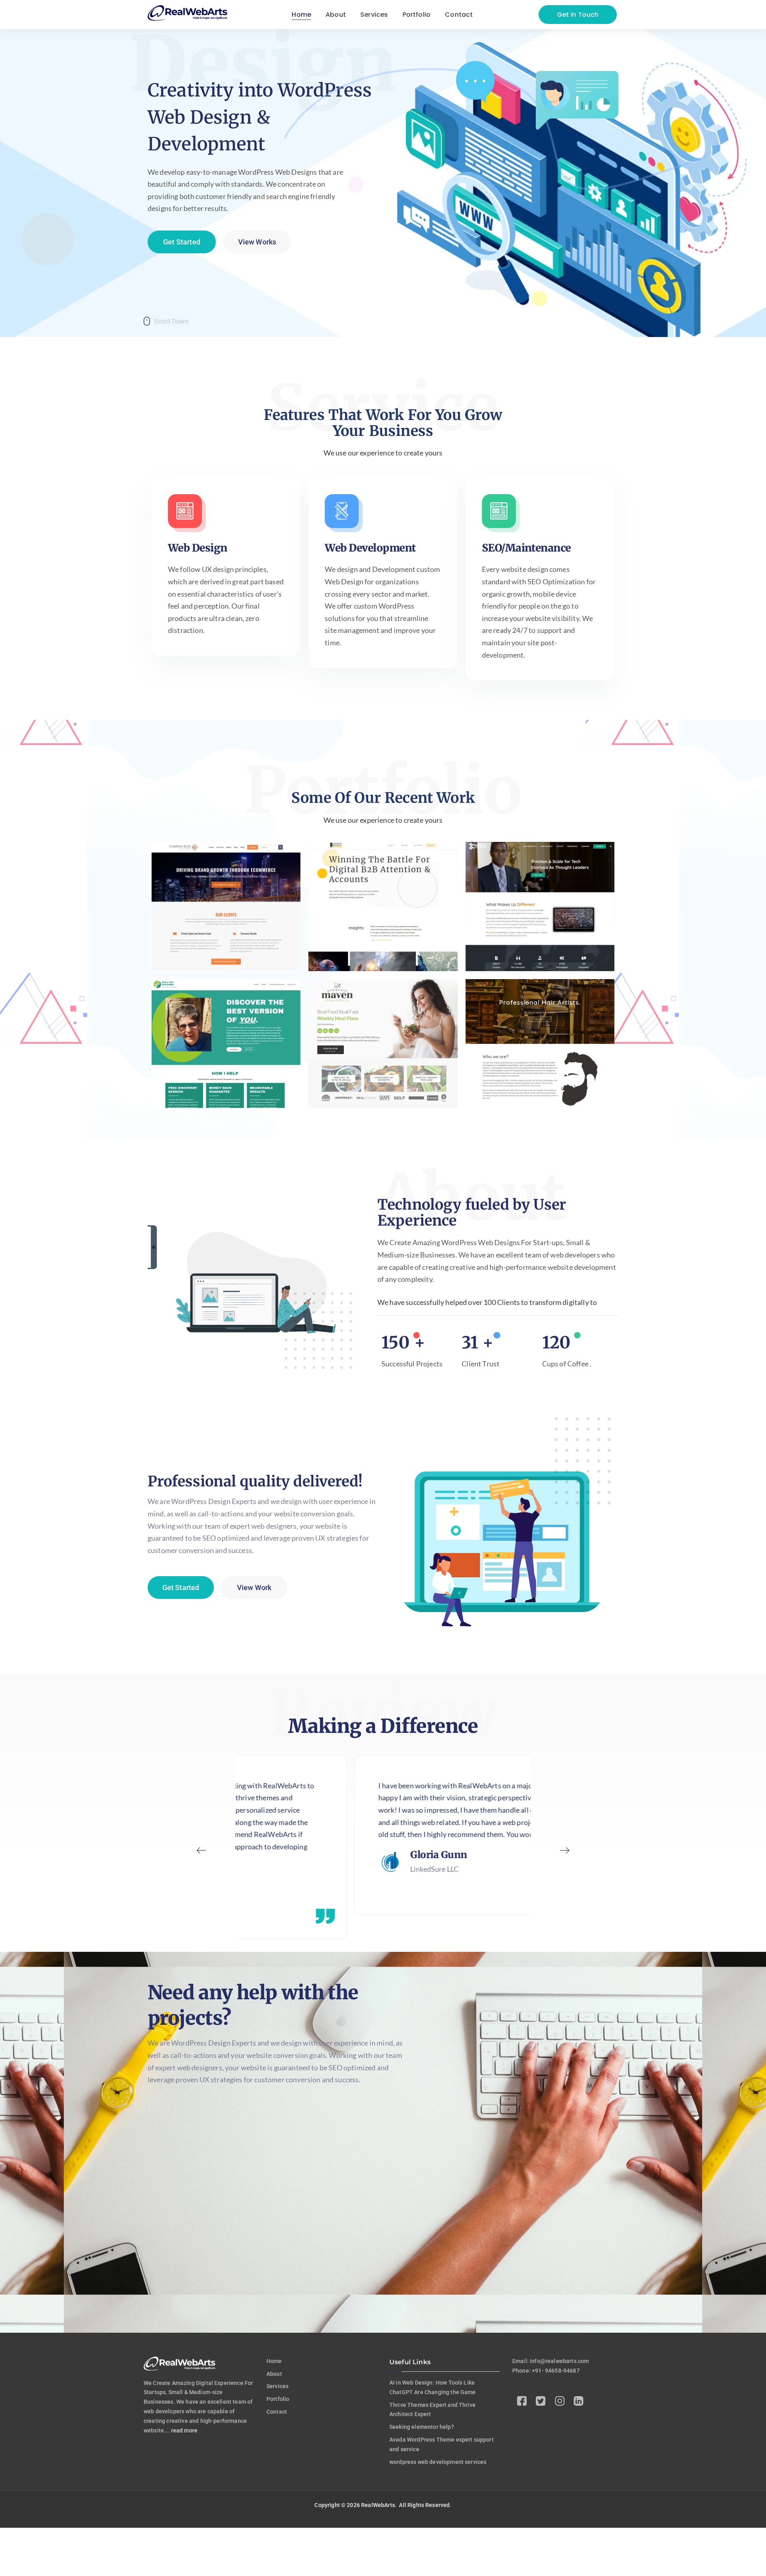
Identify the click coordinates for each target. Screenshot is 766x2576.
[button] (201, 1852)
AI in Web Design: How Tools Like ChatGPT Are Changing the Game (433, 2387)
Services (277, 2386)
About (274, 2374)
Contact (277, 2412)
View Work (254, 1588)
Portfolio (278, 2399)
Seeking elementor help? (422, 2427)
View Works (257, 242)
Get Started (182, 242)
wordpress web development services (438, 2462)
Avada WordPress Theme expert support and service (442, 2444)
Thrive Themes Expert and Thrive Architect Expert (432, 2410)
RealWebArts (378, 2505)
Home (274, 2361)
